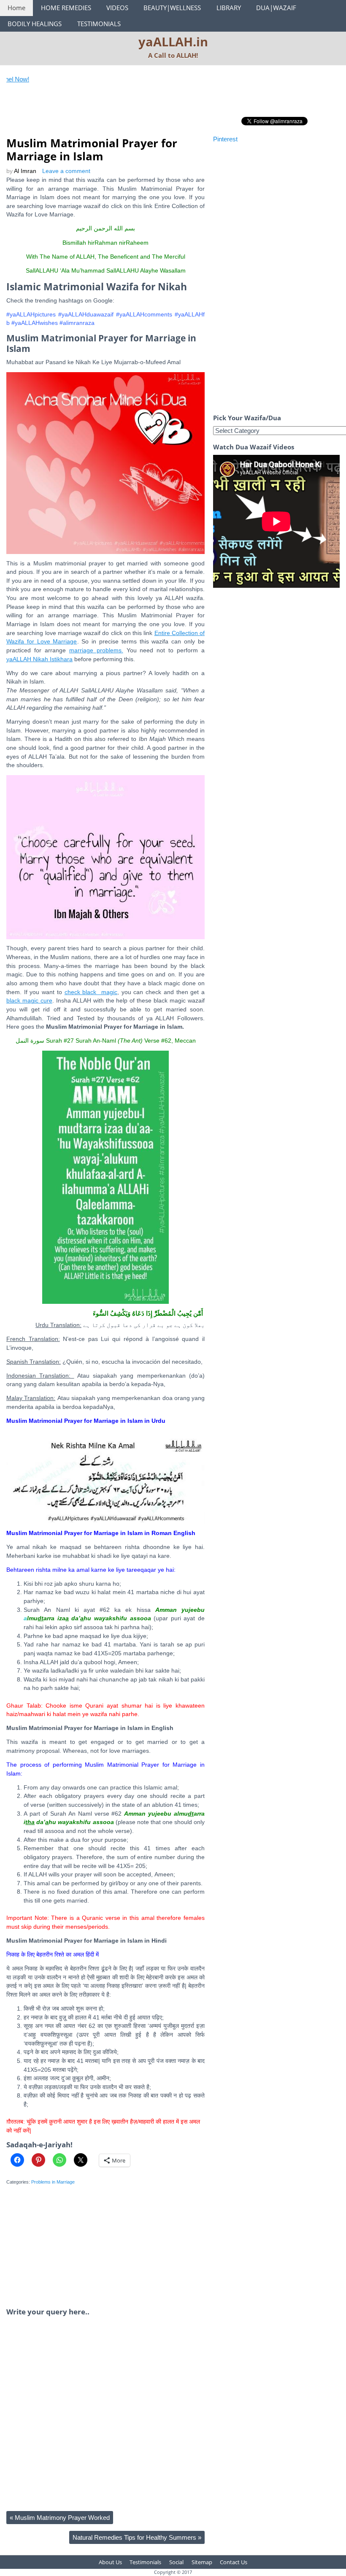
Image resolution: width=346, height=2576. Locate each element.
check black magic (91, 992)
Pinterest (225, 139)
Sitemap (202, 2562)
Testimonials (145, 2562)
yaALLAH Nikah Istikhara (39, 659)
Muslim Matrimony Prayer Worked (60, 2518)
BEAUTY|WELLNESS (172, 8)
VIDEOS (117, 8)
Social (176, 2562)
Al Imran (25, 171)
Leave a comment (66, 171)
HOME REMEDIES (66, 8)
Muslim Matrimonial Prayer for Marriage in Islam (92, 150)
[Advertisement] (160, 115)
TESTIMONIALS (99, 24)
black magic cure (29, 1001)
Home (16, 8)
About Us (110, 2562)
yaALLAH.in (173, 42)
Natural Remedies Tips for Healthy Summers (137, 2537)
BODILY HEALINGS (35, 24)
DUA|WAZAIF (276, 8)
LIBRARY (229, 8)
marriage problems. (96, 650)
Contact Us (234, 2562)
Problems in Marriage (53, 2182)
